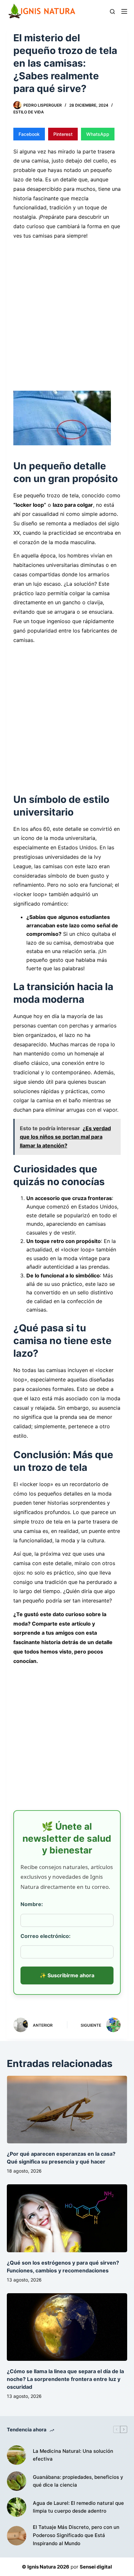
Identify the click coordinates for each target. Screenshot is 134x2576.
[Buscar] (112, 12)
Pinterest (63, 134)
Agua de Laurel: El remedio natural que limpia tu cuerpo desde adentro (78, 2507)
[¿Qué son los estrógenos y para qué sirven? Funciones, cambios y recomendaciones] (67, 2218)
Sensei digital (96, 2567)
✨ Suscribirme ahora (67, 1975)
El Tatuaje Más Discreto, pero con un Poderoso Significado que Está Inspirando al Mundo (76, 2535)
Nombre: (32, 1904)
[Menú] (124, 11)
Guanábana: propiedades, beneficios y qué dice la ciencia (78, 2481)
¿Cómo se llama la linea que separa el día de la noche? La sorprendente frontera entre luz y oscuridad (65, 2379)
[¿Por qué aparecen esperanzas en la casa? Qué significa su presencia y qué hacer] (67, 2110)
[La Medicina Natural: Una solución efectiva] (17, 2455)
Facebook (29, 134)
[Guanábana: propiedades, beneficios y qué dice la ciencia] (17, 2481)
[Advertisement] (67, 311)
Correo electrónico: (46, 1936)
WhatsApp (98, 134)
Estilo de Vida (29, 112)
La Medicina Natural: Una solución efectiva (73, 2455)
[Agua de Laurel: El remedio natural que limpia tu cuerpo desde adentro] (17, 2507)
